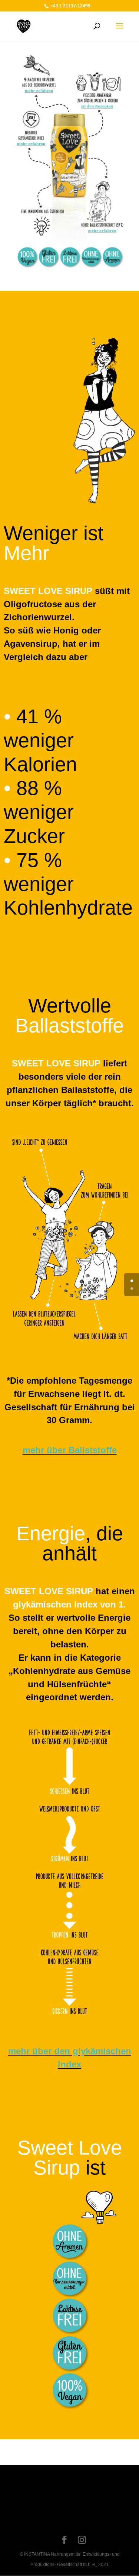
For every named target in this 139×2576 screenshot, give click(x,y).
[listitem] (39, 91)
